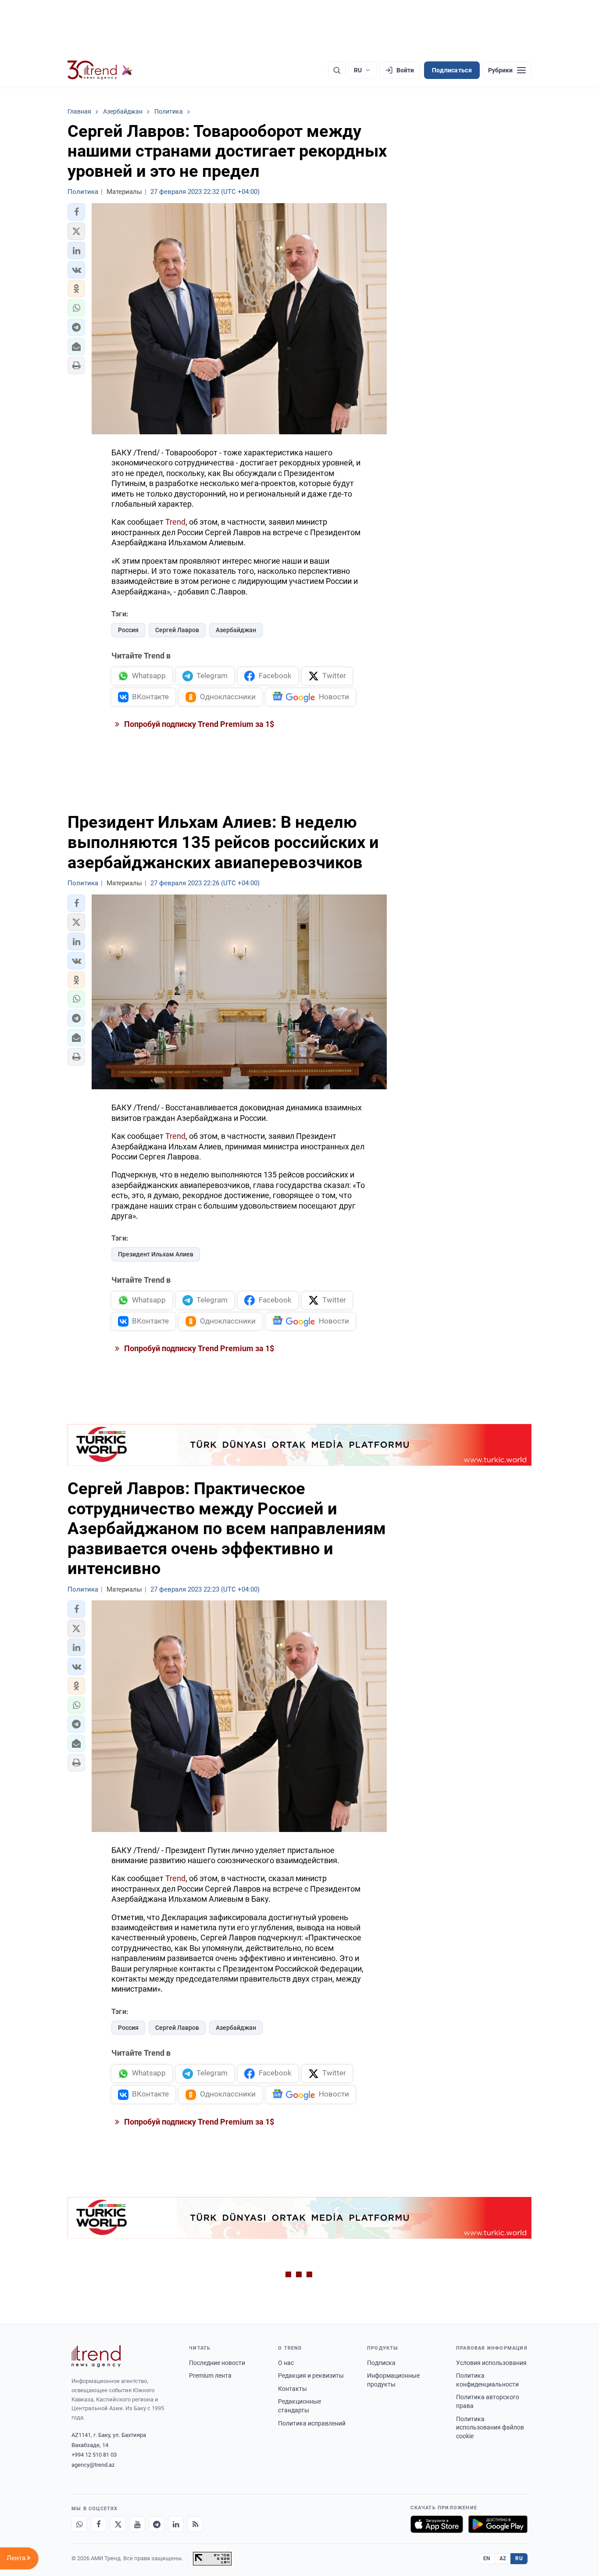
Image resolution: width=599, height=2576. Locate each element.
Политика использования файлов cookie (490, 2428)
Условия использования (491, 2363)
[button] (76, 212)
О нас (286, 2363)
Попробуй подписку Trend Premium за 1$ (198, 724)
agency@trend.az (93, 2465)
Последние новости (217, 2363)
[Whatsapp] (79, 2524)
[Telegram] (157, 2524)
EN (487, 2558)
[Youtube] (137, 2524)
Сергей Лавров (177, 630)
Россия (128, 630)
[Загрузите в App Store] (437, 2524)
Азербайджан (236, 630)
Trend (175, 522)
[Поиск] (337, 70)
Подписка (381, 2363)
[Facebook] (99, 2524)
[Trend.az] (100, 70)
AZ (503, 2558)
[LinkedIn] (176, 2524)
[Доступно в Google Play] (498, 2524)
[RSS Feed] (195, 2524)
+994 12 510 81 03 (94, 2455)
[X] (118, 2524)
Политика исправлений (312, 2423)
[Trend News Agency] (96, 2356)
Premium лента (210, 2376)
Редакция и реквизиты (311, 2376)
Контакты (292, 2389)
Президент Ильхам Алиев (156, 1254)
